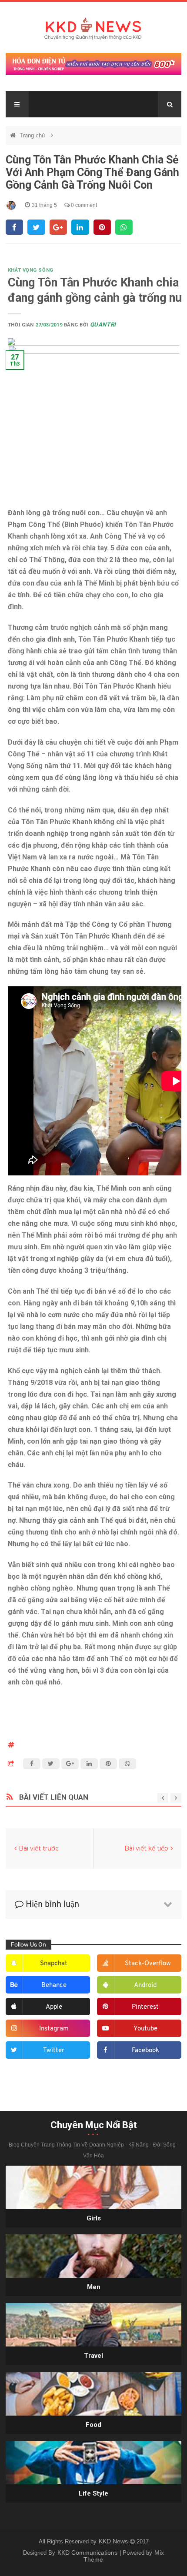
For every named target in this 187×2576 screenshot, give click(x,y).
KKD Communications (88, 2553)
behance (54, 1985)
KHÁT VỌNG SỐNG (31, 270)
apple (54, 2007)
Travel (93, 2356)
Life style (93, 2493)
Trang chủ (33, 135)
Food (93, 2425)
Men (94, 2287)
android (145, 1985)
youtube (145, 2029)
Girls (94, 2218)
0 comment (83, 205)
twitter (54, 2051)
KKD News (114, 2541)
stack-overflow (148, 1964)
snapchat (54, 1964)
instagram (54, 2029)
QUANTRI (103, 324)
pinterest (145, 2007)
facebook (145, 2051)
